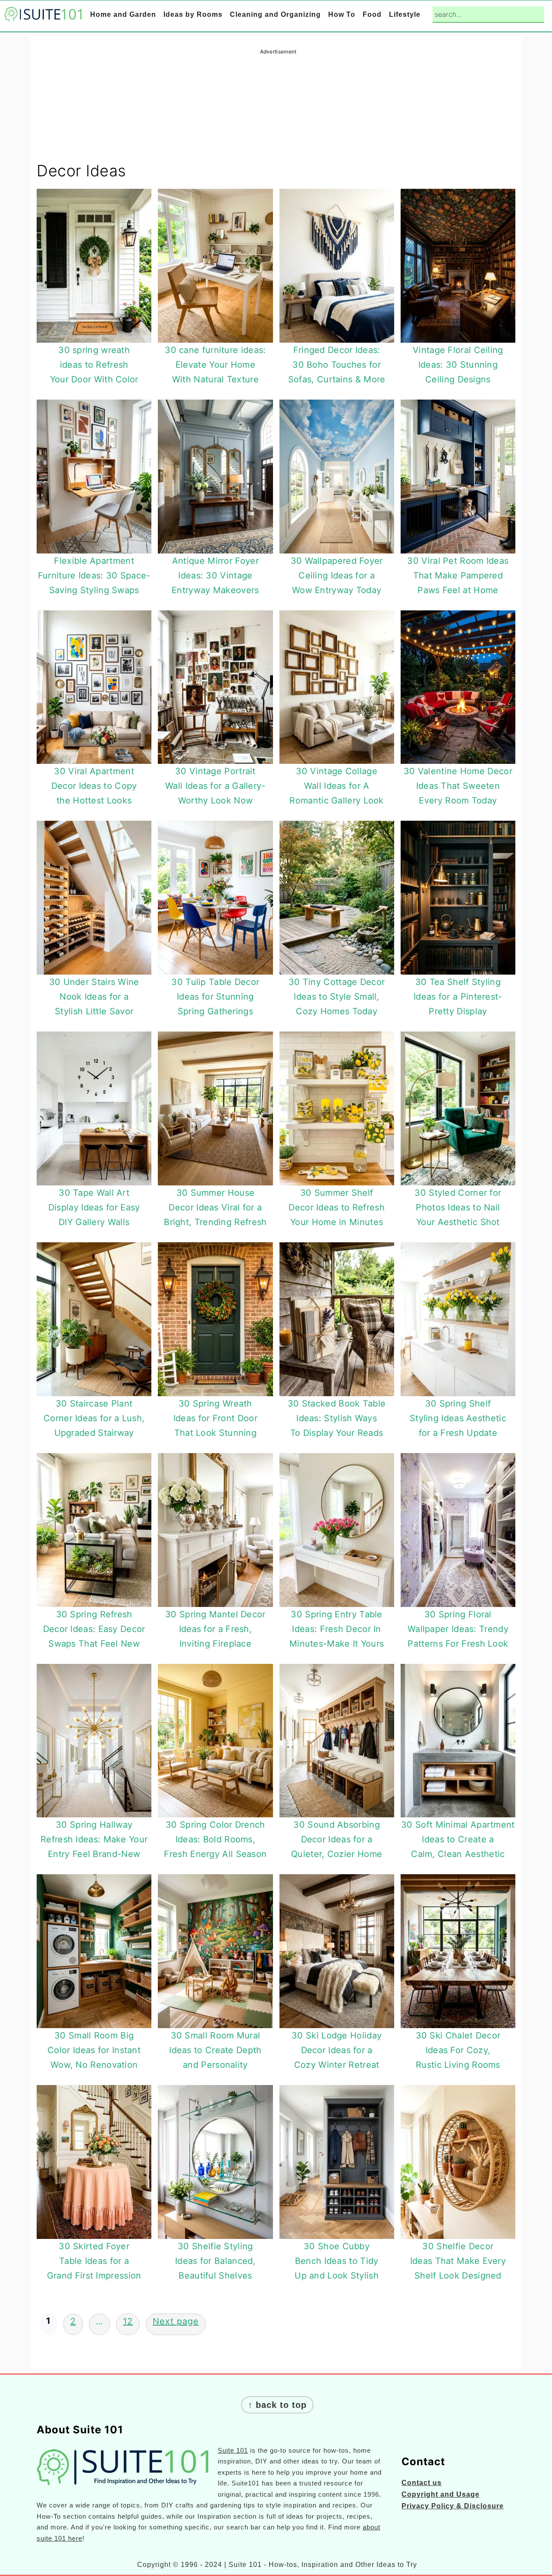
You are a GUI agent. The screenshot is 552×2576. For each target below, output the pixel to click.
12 (128, 2321)
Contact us (422, 2483)
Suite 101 (233, 2450)
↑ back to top (277, 2405)
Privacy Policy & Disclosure (453, 2506)
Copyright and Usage (441, 2494)
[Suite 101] (43, 15)
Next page (176, 2321)
